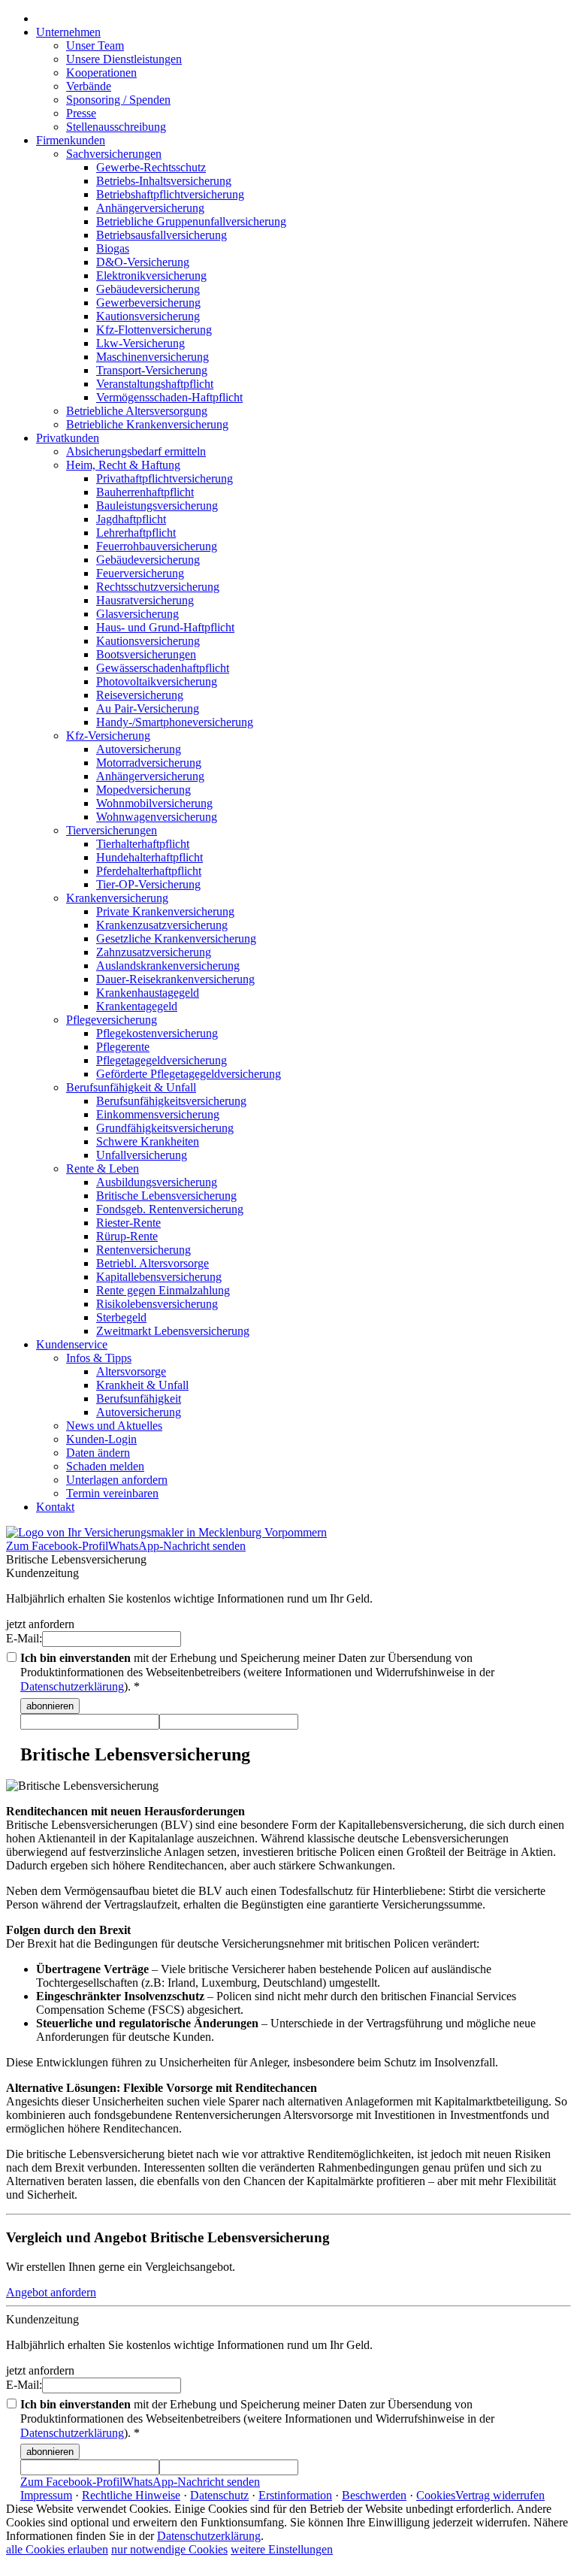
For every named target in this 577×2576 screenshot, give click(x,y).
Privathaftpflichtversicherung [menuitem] (165, 478)
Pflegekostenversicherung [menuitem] (157, 1033)
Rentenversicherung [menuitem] (143, 1250)
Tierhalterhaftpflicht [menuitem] (143, 844)
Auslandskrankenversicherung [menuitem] (168, 966)
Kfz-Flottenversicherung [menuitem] (154, 330)
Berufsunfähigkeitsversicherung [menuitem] (171, 1101)
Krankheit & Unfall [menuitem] (142, 1385)
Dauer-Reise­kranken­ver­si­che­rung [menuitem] (175, 979)
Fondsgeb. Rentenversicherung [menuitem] (170, 1209)
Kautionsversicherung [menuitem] (148, 316)
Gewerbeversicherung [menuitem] (148, 303)
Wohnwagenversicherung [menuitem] (157, 817)
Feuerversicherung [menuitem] (140, 573)
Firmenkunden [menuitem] (71, 140)
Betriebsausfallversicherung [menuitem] (162, 235)
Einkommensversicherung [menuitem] (158, 1114)
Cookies (436, 2495)
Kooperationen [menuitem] (101, 73)
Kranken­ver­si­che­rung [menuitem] (117, 898)
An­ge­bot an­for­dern (51, 2292)
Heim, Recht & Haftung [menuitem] (123, 465)
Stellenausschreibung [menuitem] (116, 127)
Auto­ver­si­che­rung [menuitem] (139, 749)
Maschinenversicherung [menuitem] (153, 357)
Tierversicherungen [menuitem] (112, 830)
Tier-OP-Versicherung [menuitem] (148, 884)
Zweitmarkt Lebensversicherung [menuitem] (173, 1331)
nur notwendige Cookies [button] (169, 2549)
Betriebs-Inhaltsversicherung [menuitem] (164, 181)
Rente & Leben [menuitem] (103, 1168)
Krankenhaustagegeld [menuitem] (148, 993)
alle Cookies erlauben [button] (57, 2549)
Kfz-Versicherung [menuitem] (108, 736)
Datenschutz (219, 2495)
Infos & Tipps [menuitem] (99, 1358)
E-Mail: (24, 1638)
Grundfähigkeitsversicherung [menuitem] (165, 1128)
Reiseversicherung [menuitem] (140, 695)
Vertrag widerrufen (500, 2495)
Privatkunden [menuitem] (68, 438)
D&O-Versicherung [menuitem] (143, 262)
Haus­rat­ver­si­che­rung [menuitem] (145, 600)
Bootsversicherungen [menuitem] (146, 654)
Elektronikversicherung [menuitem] (151, 275)
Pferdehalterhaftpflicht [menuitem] (149, 871)
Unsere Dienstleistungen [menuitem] (124, 59)
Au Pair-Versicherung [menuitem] (148, 708)
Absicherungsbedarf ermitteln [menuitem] (136, 451)
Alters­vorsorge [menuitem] (131, 1371)
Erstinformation (295, 2495)
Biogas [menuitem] (113, 248)
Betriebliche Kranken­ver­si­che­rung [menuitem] (147, 424)
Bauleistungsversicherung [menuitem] (157, 506)
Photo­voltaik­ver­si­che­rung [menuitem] (157, 681)
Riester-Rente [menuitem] (128, 1223)
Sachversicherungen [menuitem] (114, 154)
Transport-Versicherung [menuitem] (152, 370)
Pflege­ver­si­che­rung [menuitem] (112, 1020)
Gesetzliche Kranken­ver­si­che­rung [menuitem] (176, 938)
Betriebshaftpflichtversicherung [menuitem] (170, 194)
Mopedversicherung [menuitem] (143, 790)
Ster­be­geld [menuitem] (121, 1317)
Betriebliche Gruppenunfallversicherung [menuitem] (191, 221)
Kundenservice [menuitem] (72, 1344)
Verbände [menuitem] (89, 86)
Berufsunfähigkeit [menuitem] (139, 1398)
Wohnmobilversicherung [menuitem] (154, 803)
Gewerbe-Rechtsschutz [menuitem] (151, 167)
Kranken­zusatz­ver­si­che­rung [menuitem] (162, 925)
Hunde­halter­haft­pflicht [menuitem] (150, 857)
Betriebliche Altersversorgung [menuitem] (137, 411)
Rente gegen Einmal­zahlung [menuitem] (163, 1290)
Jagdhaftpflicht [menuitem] (131, 519)
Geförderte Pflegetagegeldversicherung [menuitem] (189, 1074)
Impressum (46, 2495)
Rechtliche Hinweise (131, 2495)
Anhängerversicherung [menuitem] (150, 208)
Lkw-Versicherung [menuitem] (140, 343)
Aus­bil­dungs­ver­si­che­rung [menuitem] (157, 1182)
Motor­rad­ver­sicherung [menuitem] (149, 763)
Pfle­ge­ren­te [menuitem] (123, 1047)
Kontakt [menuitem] (55, 1507)
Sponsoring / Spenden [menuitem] (118, 100)
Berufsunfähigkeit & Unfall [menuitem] (131, 1087)
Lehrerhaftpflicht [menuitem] (136, 533)
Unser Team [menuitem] (95, 45)
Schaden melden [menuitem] (105, 1466)
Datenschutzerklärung (72, 1686)
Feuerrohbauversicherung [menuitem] (157, 546)
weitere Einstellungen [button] (282, 2549)
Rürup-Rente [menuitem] (127, 1236)
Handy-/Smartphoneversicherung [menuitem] (175, 722)
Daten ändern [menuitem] (98, 1453)
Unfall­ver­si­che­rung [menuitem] (142, 1155)
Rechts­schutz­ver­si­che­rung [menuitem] (158, 587)
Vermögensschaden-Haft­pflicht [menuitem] (169, 397)
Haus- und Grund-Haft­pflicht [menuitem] (165, 627)
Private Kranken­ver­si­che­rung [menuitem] (165, 911)
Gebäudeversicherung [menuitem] (148, 289)
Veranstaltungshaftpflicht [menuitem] (155, 384)
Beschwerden (374, 2495)
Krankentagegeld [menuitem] (137, 1006)
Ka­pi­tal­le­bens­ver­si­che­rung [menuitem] (159, 1277)
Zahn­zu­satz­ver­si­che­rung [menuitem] (154, 952)
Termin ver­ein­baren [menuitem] (112, 1493)
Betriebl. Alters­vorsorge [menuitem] (153, 1263)
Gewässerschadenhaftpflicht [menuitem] (163, 668)
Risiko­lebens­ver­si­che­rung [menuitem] (157, 1304)
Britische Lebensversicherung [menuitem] (166, 1196)
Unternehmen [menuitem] (68, 32)
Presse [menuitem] (81, 113)
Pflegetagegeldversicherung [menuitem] (162, 1060)
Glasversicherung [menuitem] (137, 614)
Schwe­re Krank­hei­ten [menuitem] (148, 1141)
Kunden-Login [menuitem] (101, 1439)
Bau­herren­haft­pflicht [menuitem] (145, 492)
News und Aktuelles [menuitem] (114, 1426)
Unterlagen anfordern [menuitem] (117, 1480)
